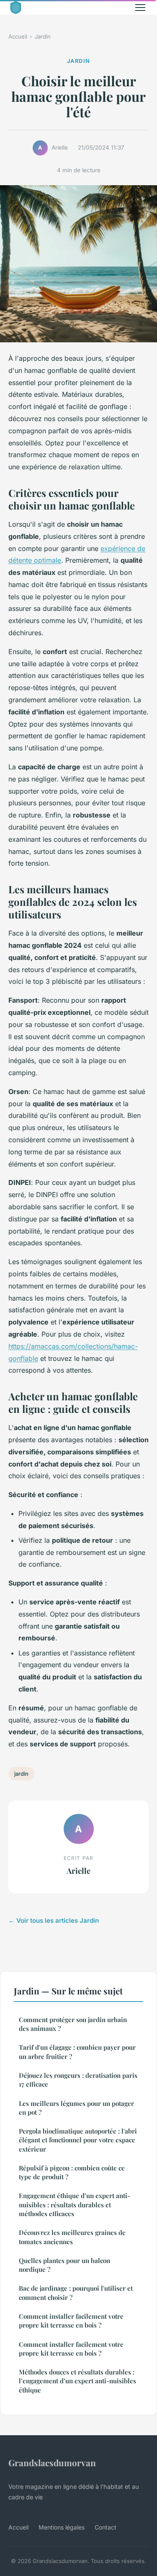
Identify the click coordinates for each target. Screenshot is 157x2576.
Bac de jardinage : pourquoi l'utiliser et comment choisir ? (76, 2293)
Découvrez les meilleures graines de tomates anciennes (72, 2237)
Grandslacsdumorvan (52, 2462)
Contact (106, 2527)
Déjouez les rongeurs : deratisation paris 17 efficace (78, 2080)
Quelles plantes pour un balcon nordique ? (64, 2265)
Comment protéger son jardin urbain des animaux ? (73, 2024)
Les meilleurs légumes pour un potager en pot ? (76, 2108)
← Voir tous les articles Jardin (54, 1920)
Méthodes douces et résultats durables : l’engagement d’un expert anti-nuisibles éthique (77, 2381)
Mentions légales (62, 2527)
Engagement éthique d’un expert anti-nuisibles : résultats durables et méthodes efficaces (75, 2205)
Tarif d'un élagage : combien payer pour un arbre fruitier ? (77, 2052)
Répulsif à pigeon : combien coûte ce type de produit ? (72, 2172)
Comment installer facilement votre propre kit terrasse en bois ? (71, 2321)
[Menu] (140, 8)
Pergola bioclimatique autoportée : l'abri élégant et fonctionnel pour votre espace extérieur (78, 2140)
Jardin (43, 36)
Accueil (18, 36)
